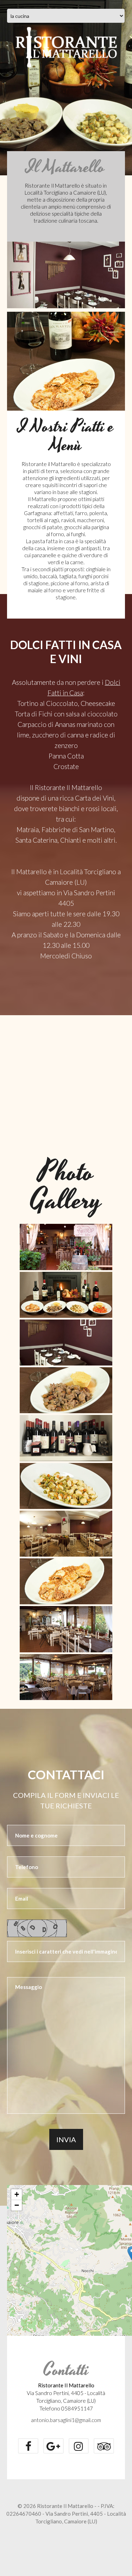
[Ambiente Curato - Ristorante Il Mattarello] (66, 1343)
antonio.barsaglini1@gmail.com (66, 2420)
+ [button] (17, 2194)
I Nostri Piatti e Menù (66, 436)
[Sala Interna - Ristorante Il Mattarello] (66, 1534)
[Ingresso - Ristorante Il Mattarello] (66, 1247)
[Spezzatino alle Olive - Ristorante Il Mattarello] (66, 1390)
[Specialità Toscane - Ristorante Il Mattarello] (66, 1295)
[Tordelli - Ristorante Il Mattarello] (66, 1581)
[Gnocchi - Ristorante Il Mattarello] (66, 1486)
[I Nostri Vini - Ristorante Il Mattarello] (66, 1438)
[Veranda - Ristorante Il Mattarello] (66, 1629)
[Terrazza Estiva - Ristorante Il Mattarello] (66, 1677)
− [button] (17, 2205)
